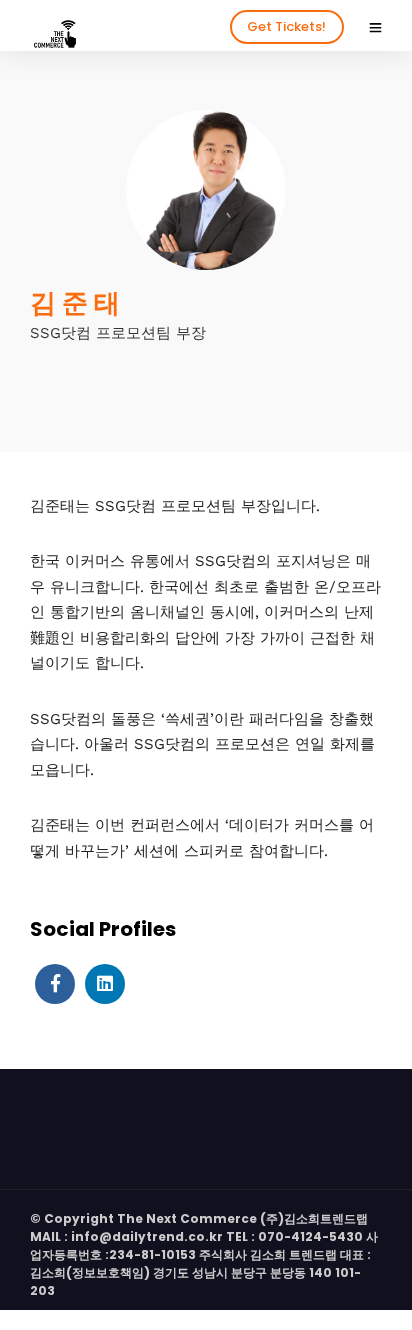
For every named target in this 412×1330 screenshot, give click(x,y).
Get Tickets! (286, 26)
